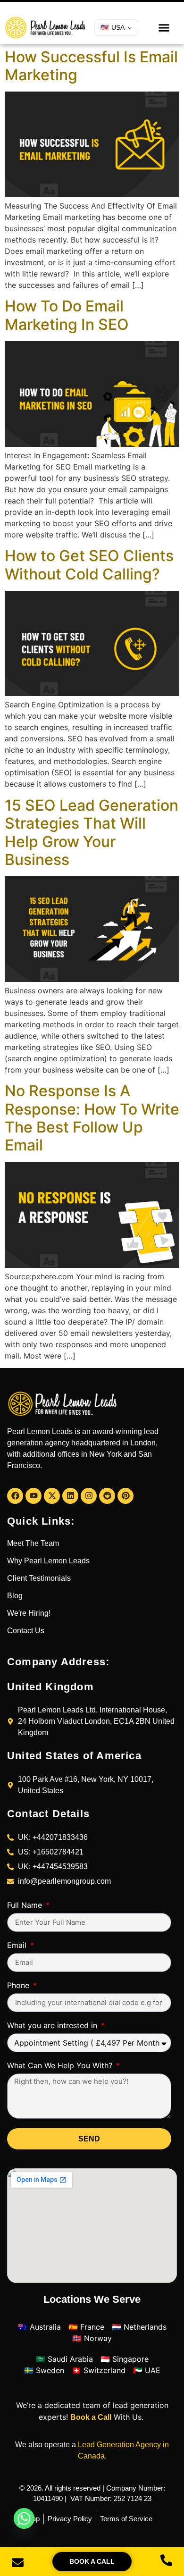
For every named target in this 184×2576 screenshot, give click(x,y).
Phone (19, 1986)
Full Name (26, 1905)
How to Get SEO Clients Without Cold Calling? (89, 565)
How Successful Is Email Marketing (91, 66)
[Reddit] (107, 1496)
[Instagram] (89, 1496)
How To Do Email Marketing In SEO (67, 315)
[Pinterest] (125, 1496)
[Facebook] (15, 1496)
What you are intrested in (53, 2026)
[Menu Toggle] (164, 28)
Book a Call (91, 2417)
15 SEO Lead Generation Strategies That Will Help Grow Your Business (92, 832)
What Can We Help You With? (61, 2066)
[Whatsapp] (24, 2518)
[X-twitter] (52, 1496)
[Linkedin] (70, 1496)
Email (18, 1946)
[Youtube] (33, 1496)
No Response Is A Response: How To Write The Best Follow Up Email (92, 1118)
